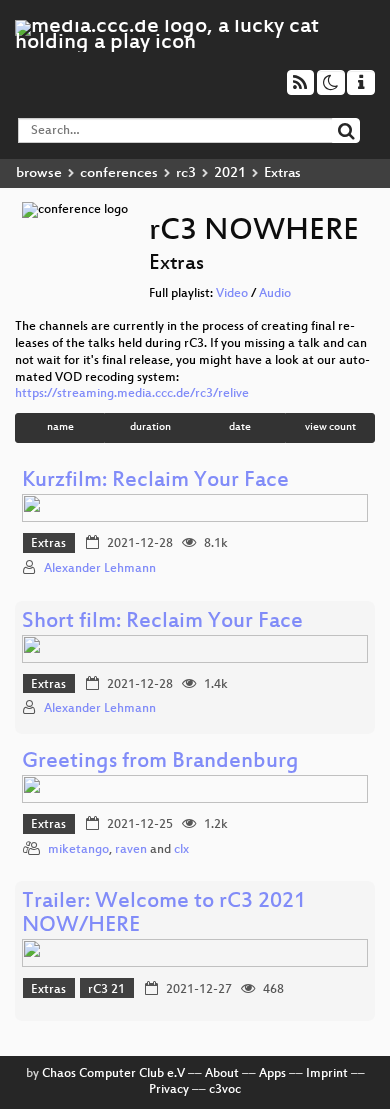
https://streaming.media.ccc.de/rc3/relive (132, 394)
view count (330, 427)
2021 (230, 173)
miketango (78, 850)
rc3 (186, 173)
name (60, 427)
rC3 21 (106, 990)
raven (131, 850)
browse (39, 173)
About (222, 1074)
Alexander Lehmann (100, 569)
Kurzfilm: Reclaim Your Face (155, 481)
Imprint (327, 1074)
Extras (48, 544)
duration (150, 427)
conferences (119, 173)
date (240, 427)
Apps (272, 1074)
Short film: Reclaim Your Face (162, 622)
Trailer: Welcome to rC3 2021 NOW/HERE (164, 914)
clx (181, 850)
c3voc (225, 1090)
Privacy (169, 1090)
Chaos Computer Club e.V (113, 1074)
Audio (275, 294)
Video (232, 294)
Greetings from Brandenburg (160, 762)
